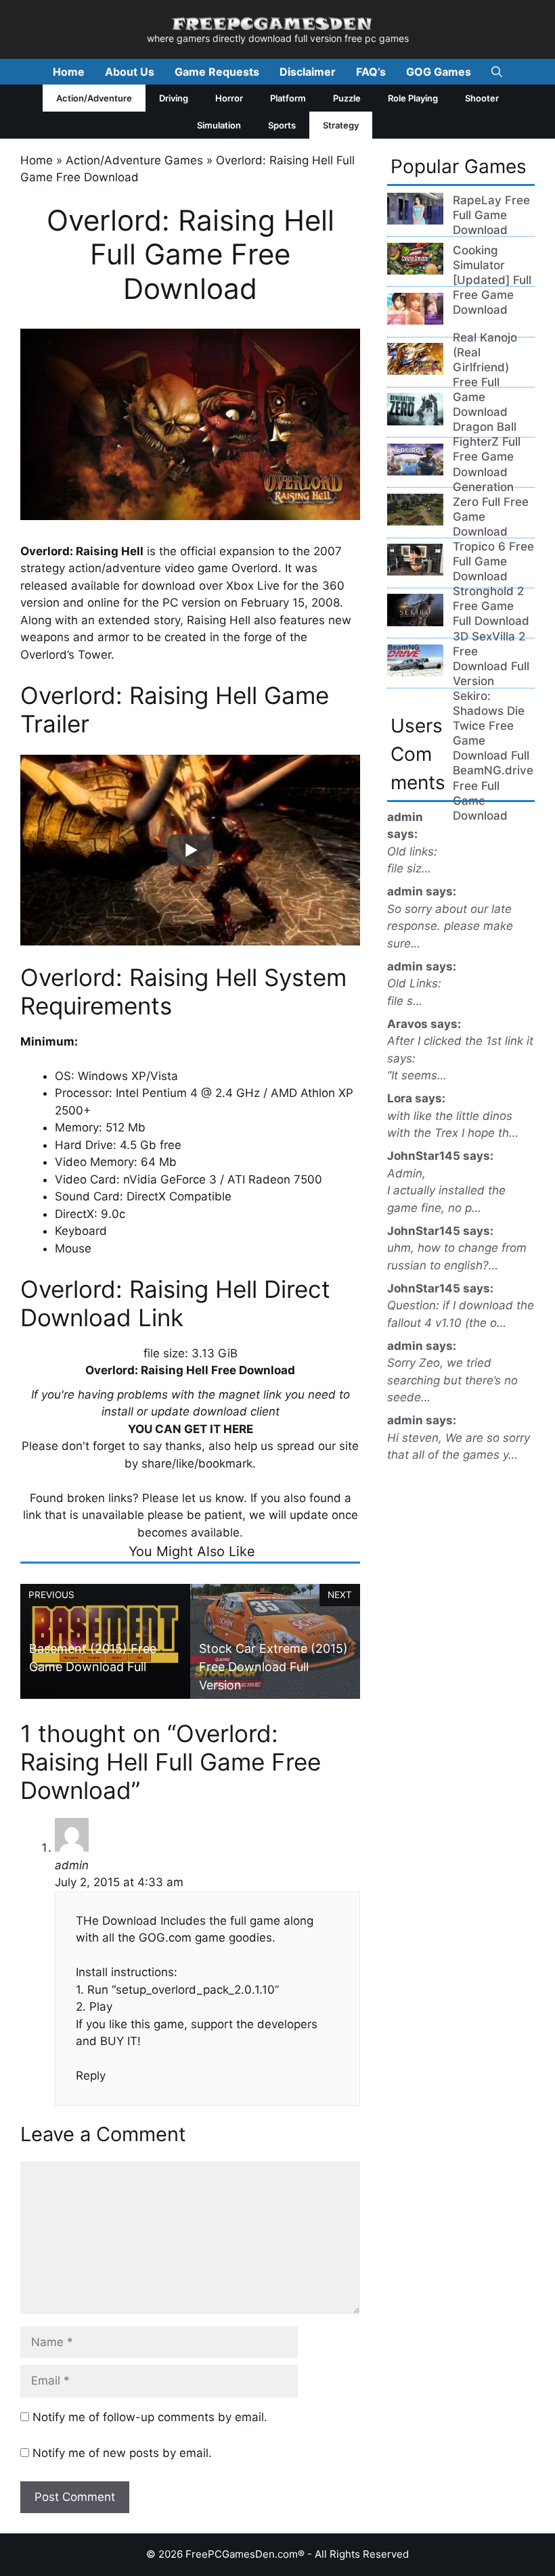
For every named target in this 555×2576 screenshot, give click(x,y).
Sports (282, 125)
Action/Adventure (94, 98)
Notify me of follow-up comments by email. (150, 2417)
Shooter (482, 98)
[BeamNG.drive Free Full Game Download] (415, 672)
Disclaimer (308, 72)
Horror (229, 98)
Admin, (406, 1173)
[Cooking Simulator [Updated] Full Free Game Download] (415, 271)
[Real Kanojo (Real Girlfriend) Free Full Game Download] (415, 321)
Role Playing (413, 98)
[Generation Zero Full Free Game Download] (415, 421)
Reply (91, 2076)
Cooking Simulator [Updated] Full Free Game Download (492, 280)
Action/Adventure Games (134, 160)
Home (69, 72)
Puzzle (347, 98)
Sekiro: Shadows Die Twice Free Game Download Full (491, 726)
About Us (130, 72)
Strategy (341, 125)
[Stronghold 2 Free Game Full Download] (415, 521)
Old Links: (414, 983)
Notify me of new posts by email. (122, 2453)
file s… (405, 1001)
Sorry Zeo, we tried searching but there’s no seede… (452, 1380)
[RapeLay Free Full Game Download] (415, 220)
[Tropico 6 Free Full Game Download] (415, 471)
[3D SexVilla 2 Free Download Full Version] (415, 571)
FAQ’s (371, 72)
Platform (288, 98)
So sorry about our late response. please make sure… (450, 926)
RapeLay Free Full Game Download (491, 215)
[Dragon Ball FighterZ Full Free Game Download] (415, 371)
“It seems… (417, 1075)
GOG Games (439, 72)
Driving (174, 98)
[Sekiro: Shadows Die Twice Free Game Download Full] (415, 622)
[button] (497, 72)
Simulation (219, 125)
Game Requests (217, 72)
